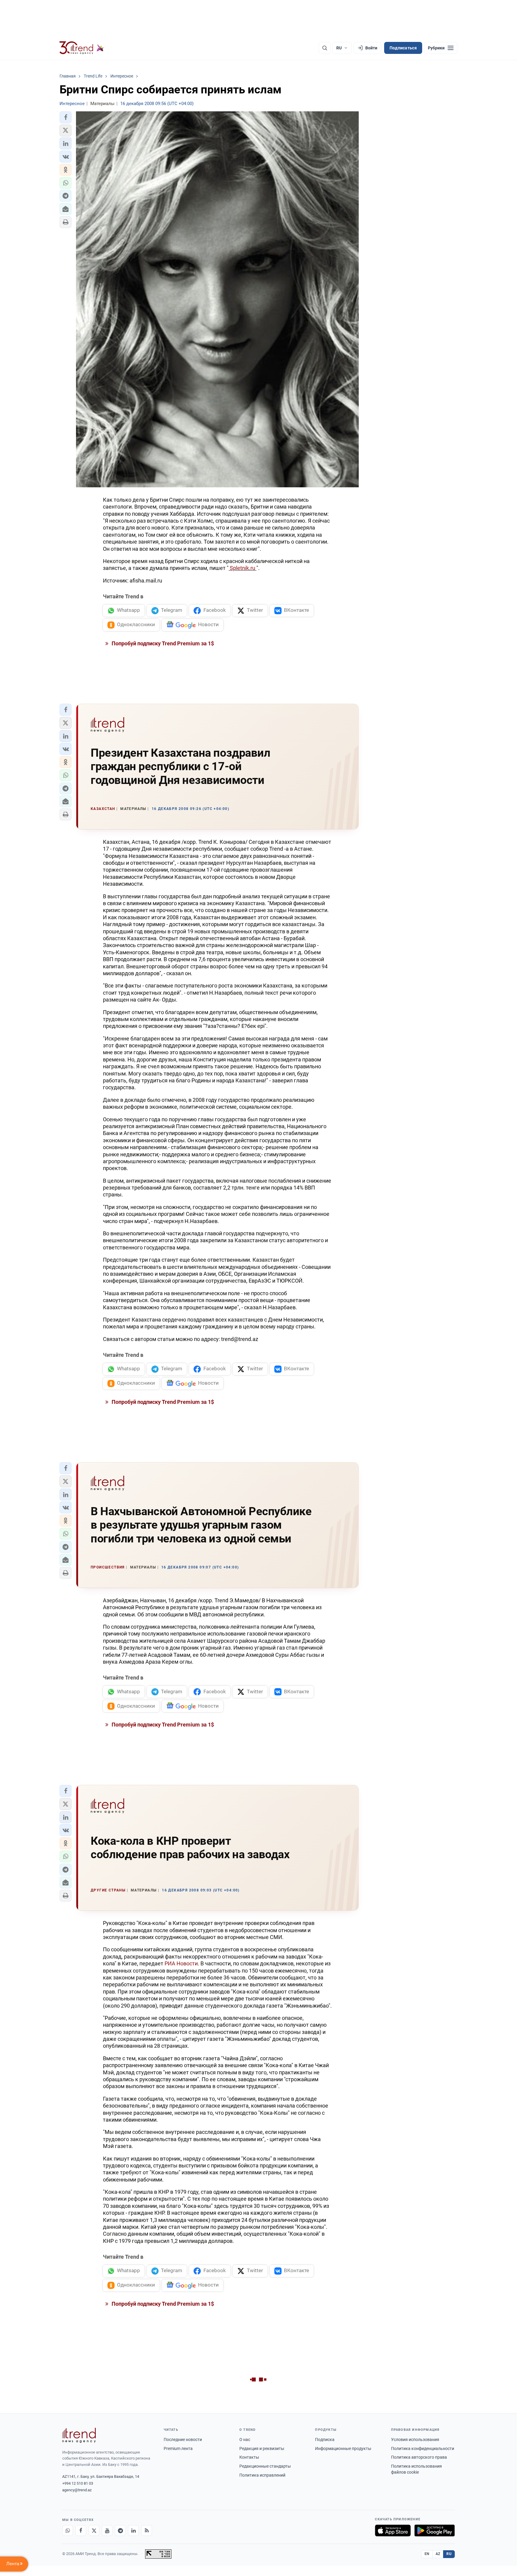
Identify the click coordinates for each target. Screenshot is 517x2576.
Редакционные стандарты (265, 2466)
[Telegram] (120, 2531)
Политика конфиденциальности (423, 2448)
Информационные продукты (343, 2448)
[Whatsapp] (68, 2531)
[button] (66, 117)
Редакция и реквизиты (262, 2448)
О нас (245, 2440)
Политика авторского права (419, 2457)
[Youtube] (107, 2531)
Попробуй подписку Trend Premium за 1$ (162, 643)
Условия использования (415, 2440)
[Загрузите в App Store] (393, 2531)
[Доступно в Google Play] (435, 2531)
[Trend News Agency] (79, 2435)
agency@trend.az (77, 2490)
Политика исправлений (262, 2475)
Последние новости (183, 2440)
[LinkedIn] (133, 2531)
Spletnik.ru (242, 568)
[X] (94, 2531)
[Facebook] (81, 2531)
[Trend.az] (82, 48)
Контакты (249, 2457)
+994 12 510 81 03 (78, 2483)
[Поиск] (325, 48)
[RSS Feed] (147, 2531)
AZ (438, 2554)
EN (427, 2554)
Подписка (325, 2440)
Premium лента (178, 2448)
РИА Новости (181, 1963)
